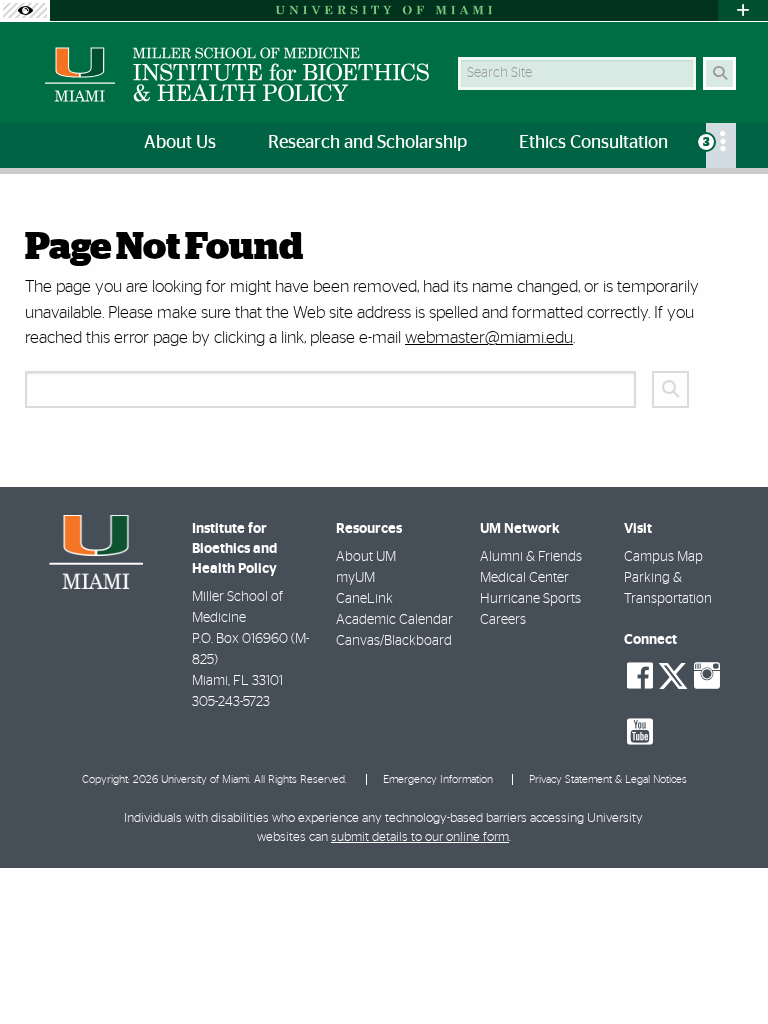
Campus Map (663, 557)
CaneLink (364, 599)
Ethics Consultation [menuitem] (593, 143)
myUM (355, 578)
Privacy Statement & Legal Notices (608, 779)
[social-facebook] (640, 676)
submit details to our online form (420, 837)
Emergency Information (438, 779)
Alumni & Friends (531, 557)
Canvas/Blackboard (394, 641)
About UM (366, 557)
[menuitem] (721, 145)
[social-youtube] (640, 732)
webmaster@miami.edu (489, 337)
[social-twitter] (673, 674)
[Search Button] (719, 73)
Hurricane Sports (530, 599)
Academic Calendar (394, 620)
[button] (724, 968)
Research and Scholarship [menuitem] (367, 143)
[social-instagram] (707, 676)
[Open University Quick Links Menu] (743, 10)
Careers (503, 620)
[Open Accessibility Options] (25, 10)
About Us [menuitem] (180, 143)
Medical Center (524, 578)
